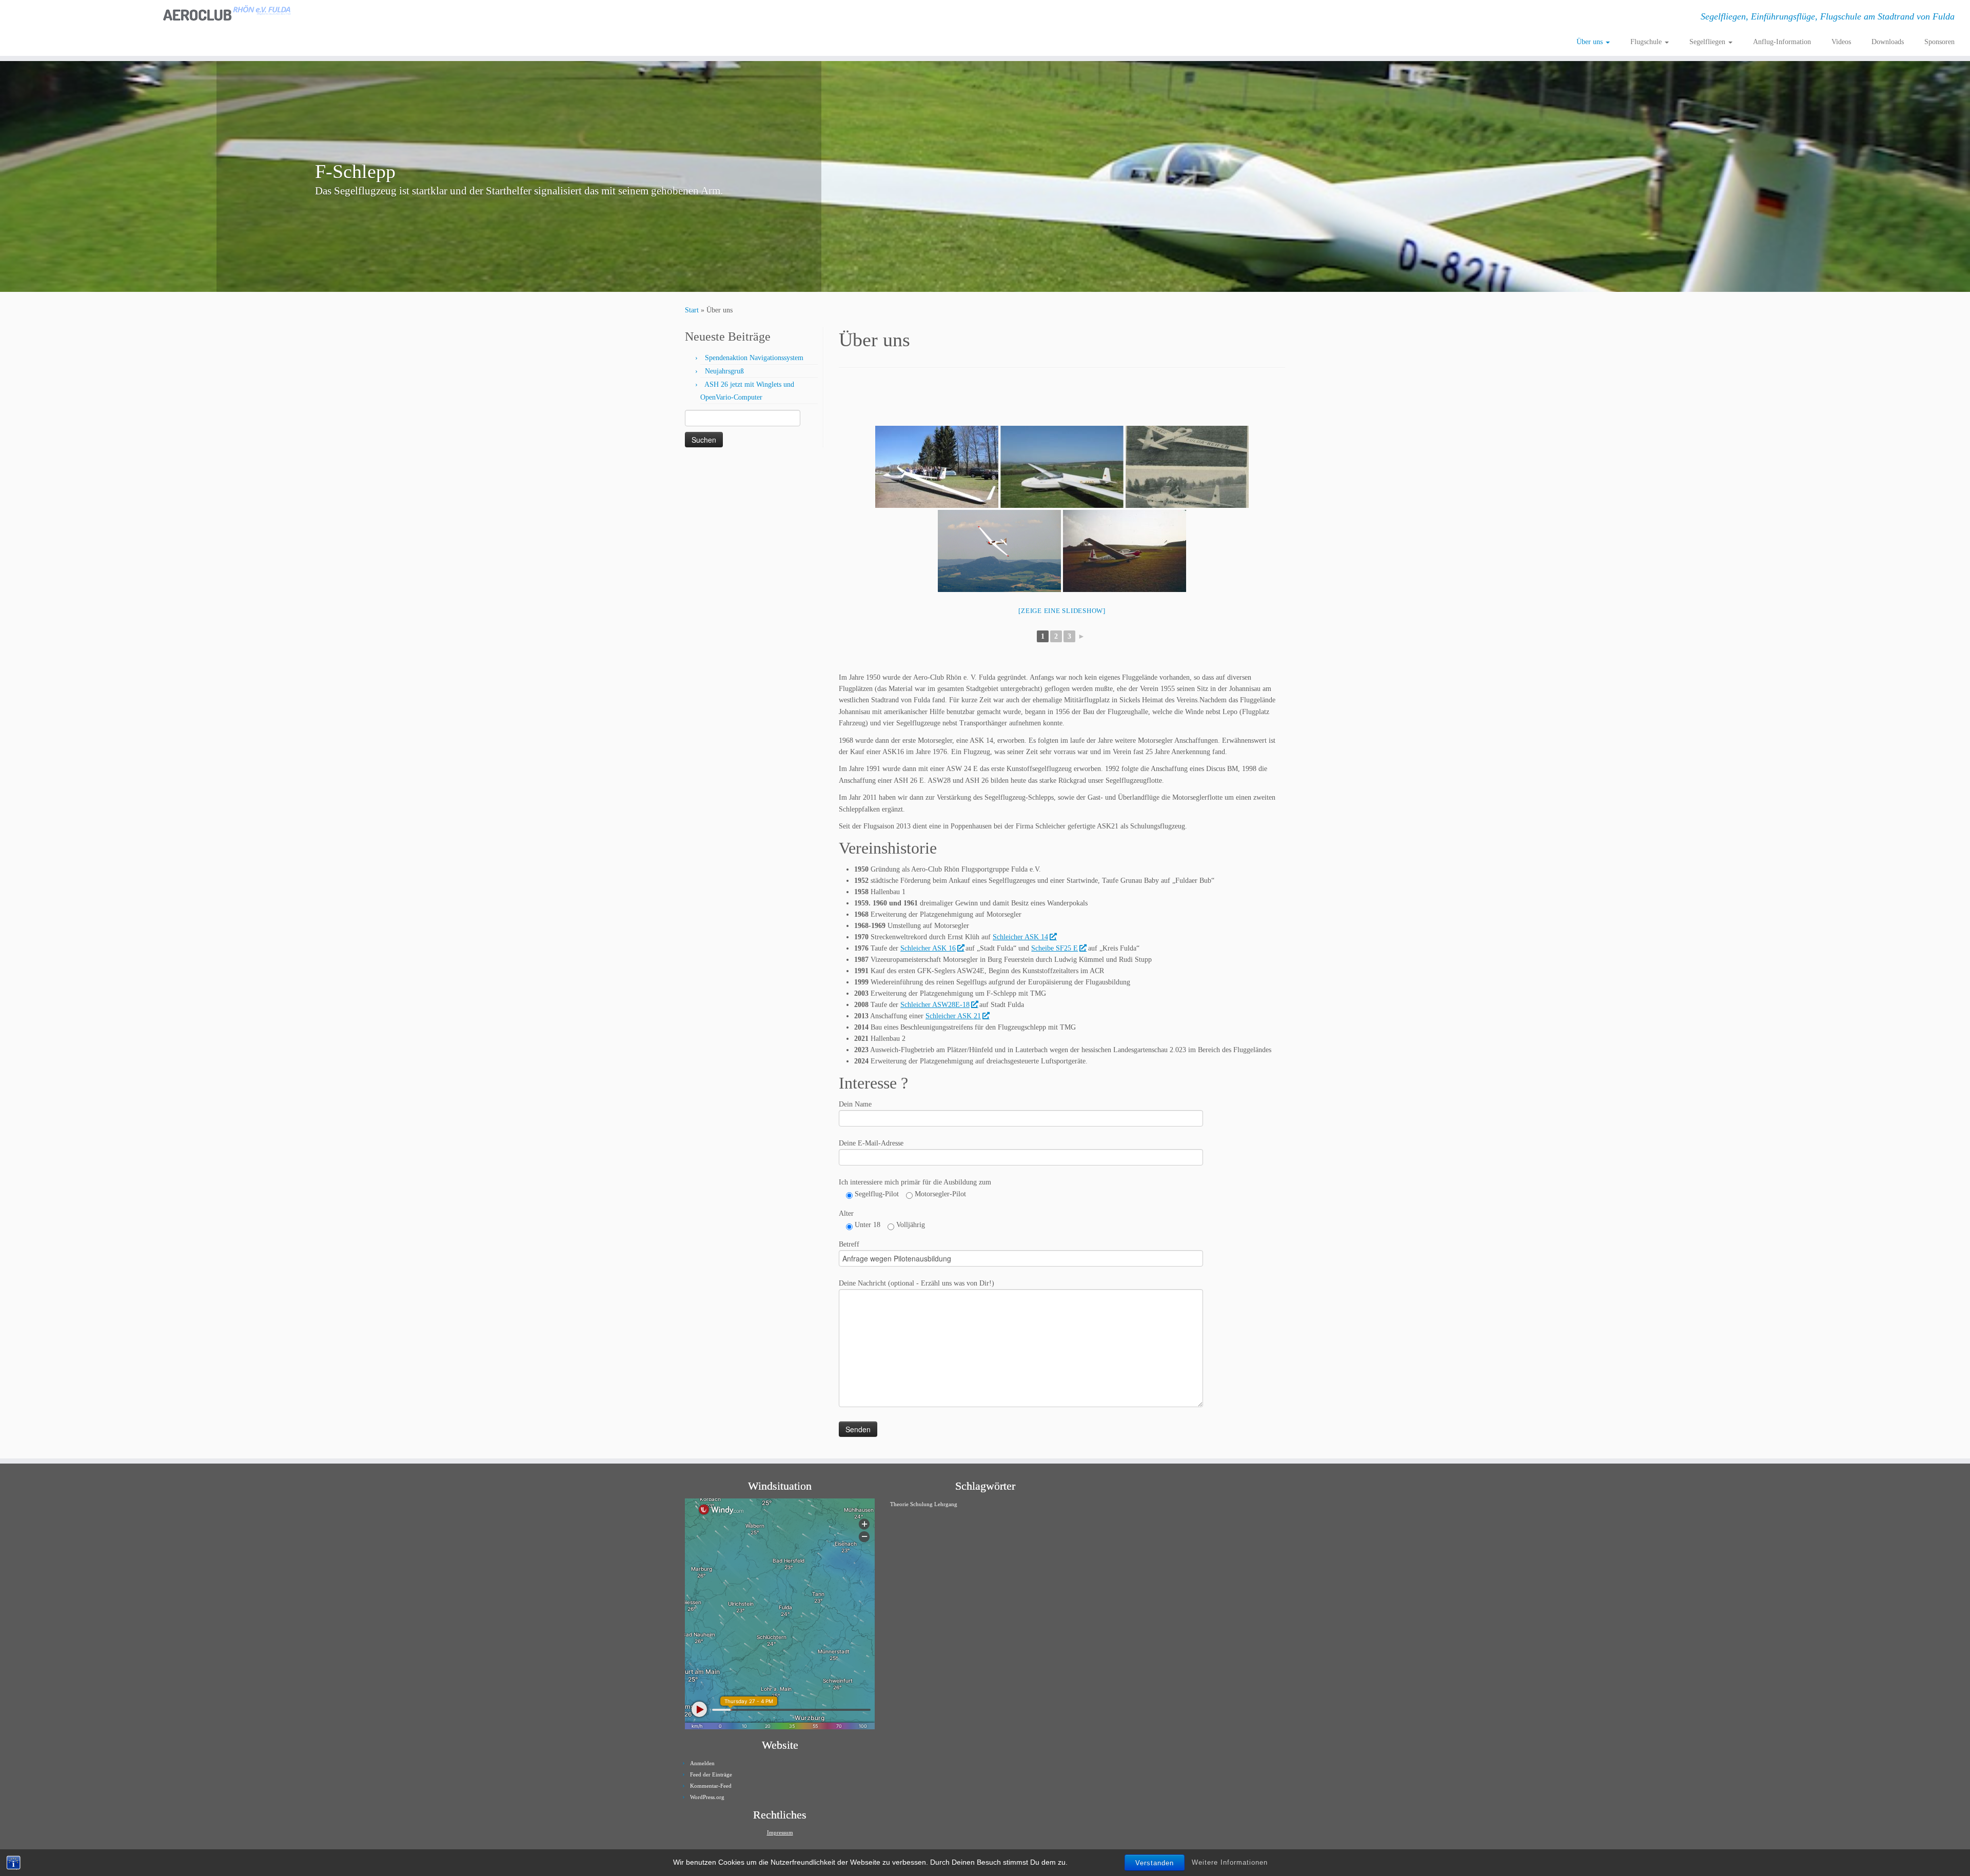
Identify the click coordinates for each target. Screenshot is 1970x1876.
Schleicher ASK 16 (928, 948)
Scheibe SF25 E (1055, 948)
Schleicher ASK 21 (953, 1016)
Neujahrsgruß (724, 371)
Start (692, 310)
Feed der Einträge (711, 1774)
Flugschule (1647, 42)
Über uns (1591, 42)
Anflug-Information (1782, 42)
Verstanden (1155, 1863)
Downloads (1888, 42)
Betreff (849, 1244)
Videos (1841, 42)
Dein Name (855, 1104)
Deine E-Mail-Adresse (871, 1143)
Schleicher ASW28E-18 (935, 1005)
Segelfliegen (1708, 42)
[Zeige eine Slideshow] (1062, 611)
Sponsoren (1939, 42)
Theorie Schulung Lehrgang (924, 1504)
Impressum (780, 1832)
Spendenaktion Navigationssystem (754, 358)
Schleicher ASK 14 (1020, 937)
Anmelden (702, 1763)
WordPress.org (707, 1797)
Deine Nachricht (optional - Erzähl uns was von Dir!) (917, 1283)
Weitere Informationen (1230, 1862)
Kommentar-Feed (711, 1786)
